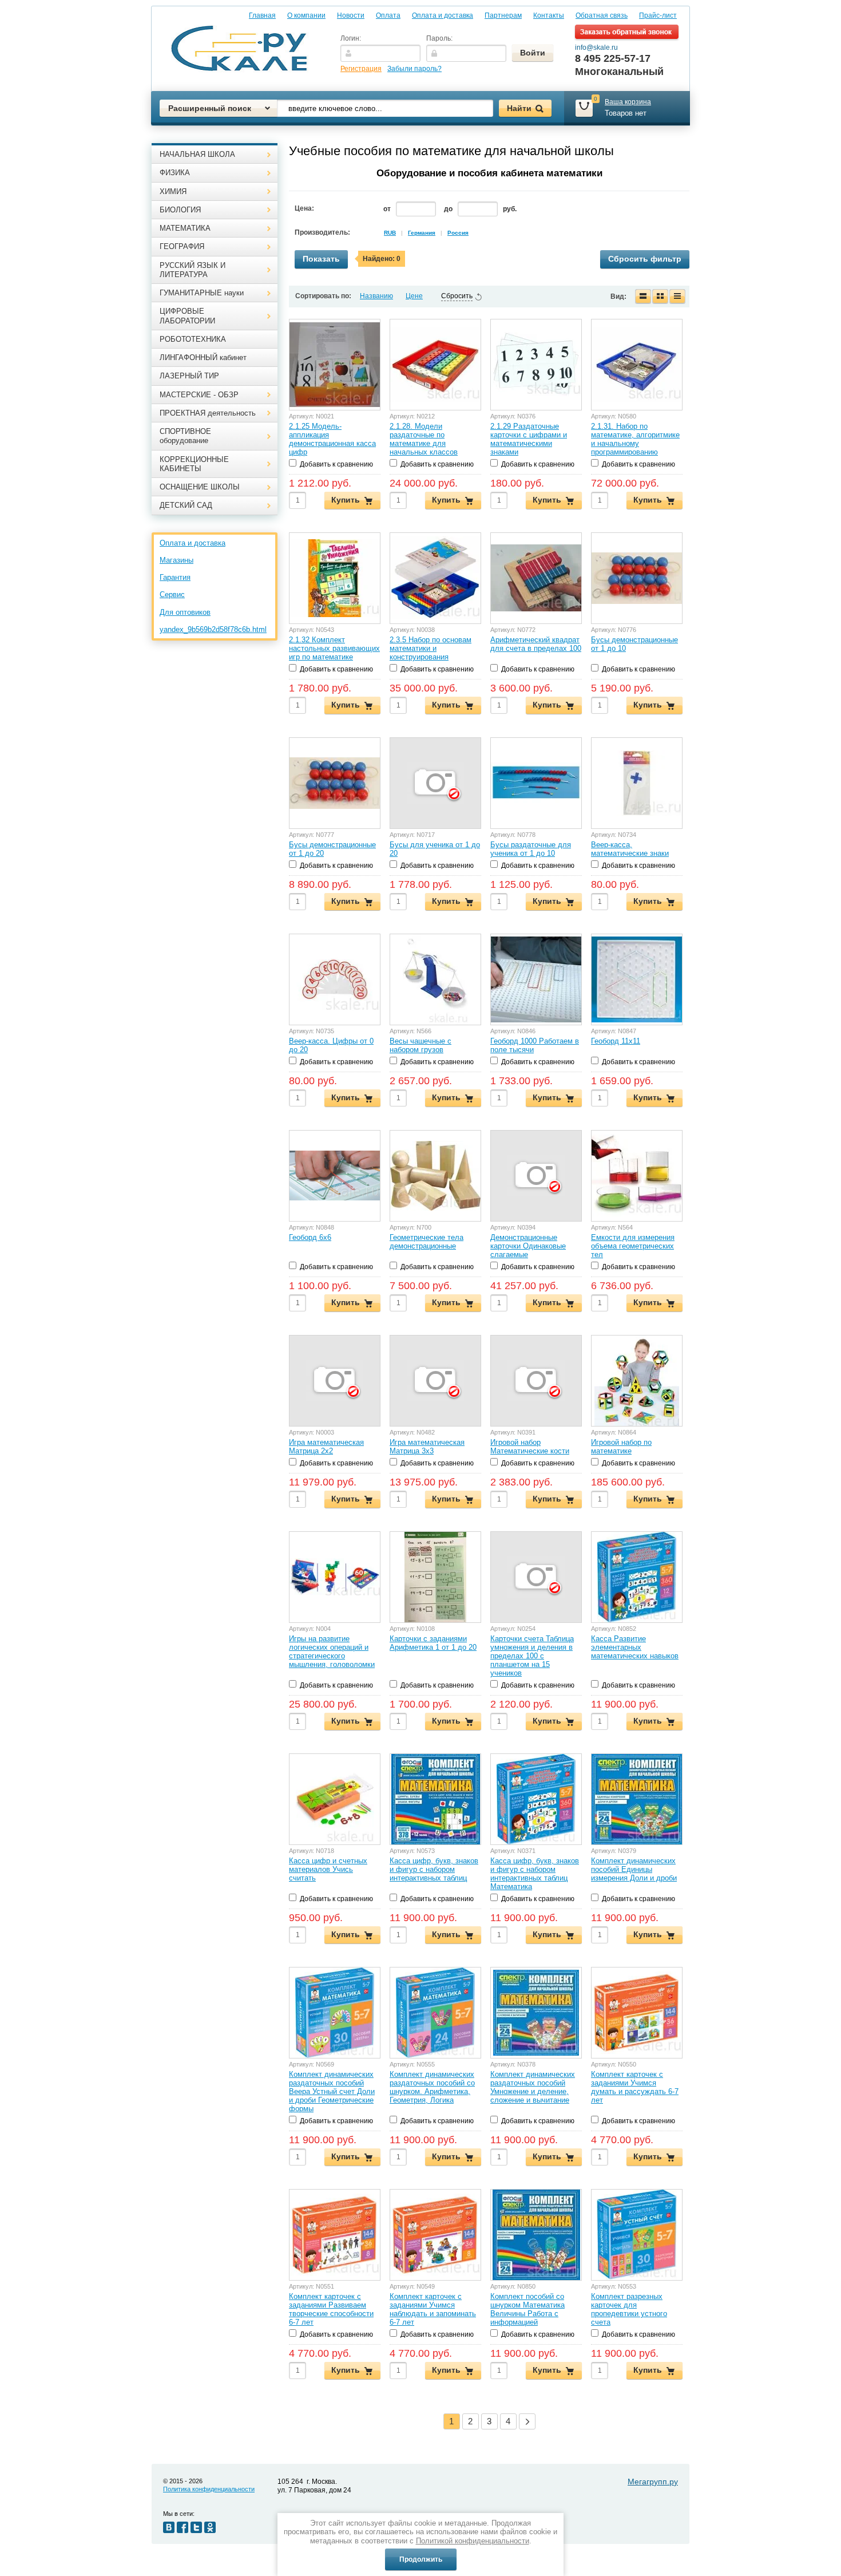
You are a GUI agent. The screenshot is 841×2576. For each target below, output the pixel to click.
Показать (321, 259)
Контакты (549, 15)
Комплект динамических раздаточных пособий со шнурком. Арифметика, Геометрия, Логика (432, 2087)
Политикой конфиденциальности (473, 2541)
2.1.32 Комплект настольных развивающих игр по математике (334, 648)
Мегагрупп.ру (653, 2482)
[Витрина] (660, 297)
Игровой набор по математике (621, 1447)
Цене (414, 296)
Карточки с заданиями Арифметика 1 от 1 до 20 (433, 1643)
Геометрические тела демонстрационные (427, 1242)
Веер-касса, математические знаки (630, 849)
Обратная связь (602, 15)
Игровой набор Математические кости (530, 1447)
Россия (458, 233)
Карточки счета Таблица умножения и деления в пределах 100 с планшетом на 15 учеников (532, 1656)
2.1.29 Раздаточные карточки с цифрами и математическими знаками (529, 439)
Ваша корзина (628, 102)
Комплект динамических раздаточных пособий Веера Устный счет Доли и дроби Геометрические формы (332, 2091)
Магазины (176, 560)
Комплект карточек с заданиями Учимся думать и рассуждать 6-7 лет (635, 2087)
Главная (262, 15)
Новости (351, 15)
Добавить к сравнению (336, 464)
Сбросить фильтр (645, 259)
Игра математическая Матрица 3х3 (427, 1447)
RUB (390, 233)
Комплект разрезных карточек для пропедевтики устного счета (629, 2309)
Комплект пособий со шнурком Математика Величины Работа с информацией (527, 2309)
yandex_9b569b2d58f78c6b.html (213, 629)
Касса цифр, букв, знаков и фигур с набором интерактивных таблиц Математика (535, 1874)
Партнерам (503, 15)
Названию (376, 296)
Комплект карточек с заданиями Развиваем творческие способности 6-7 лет (331, 2309)
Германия (422, 233)
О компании (306, 15)
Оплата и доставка (443, 15)
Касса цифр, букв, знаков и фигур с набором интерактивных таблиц (434, 1869)
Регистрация (361, 69)
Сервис (172, 594)
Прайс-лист (658, 15)
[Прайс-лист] (677, 297)
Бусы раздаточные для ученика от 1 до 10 (531, 849)
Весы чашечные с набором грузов (420, 1045)
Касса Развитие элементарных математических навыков (635, 1647)
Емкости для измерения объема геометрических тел (633, 1246)
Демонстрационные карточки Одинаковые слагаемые (528, 1246)
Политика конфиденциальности (209, 2489)
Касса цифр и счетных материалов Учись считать (328, 1869)
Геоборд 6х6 (310, 1237)
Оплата (388, 15)
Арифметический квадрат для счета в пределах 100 (536, 644)
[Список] (643, 297)
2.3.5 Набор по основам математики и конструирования (431, 648)
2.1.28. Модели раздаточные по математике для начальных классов (424, 439)
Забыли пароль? (414, 69)
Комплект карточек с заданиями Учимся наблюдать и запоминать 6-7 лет (433, 2309)
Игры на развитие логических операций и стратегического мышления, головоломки (332, 1652)
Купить (346, 500)
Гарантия (175, 577)
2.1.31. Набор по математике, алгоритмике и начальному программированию (635, 439)
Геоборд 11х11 (616, 1041)
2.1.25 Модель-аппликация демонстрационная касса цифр (332, 439)
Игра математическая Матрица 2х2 (326, 1447)
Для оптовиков (185, 612)
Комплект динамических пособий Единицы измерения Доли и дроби (634, 1869)
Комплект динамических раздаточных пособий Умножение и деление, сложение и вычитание (533, 2087)
